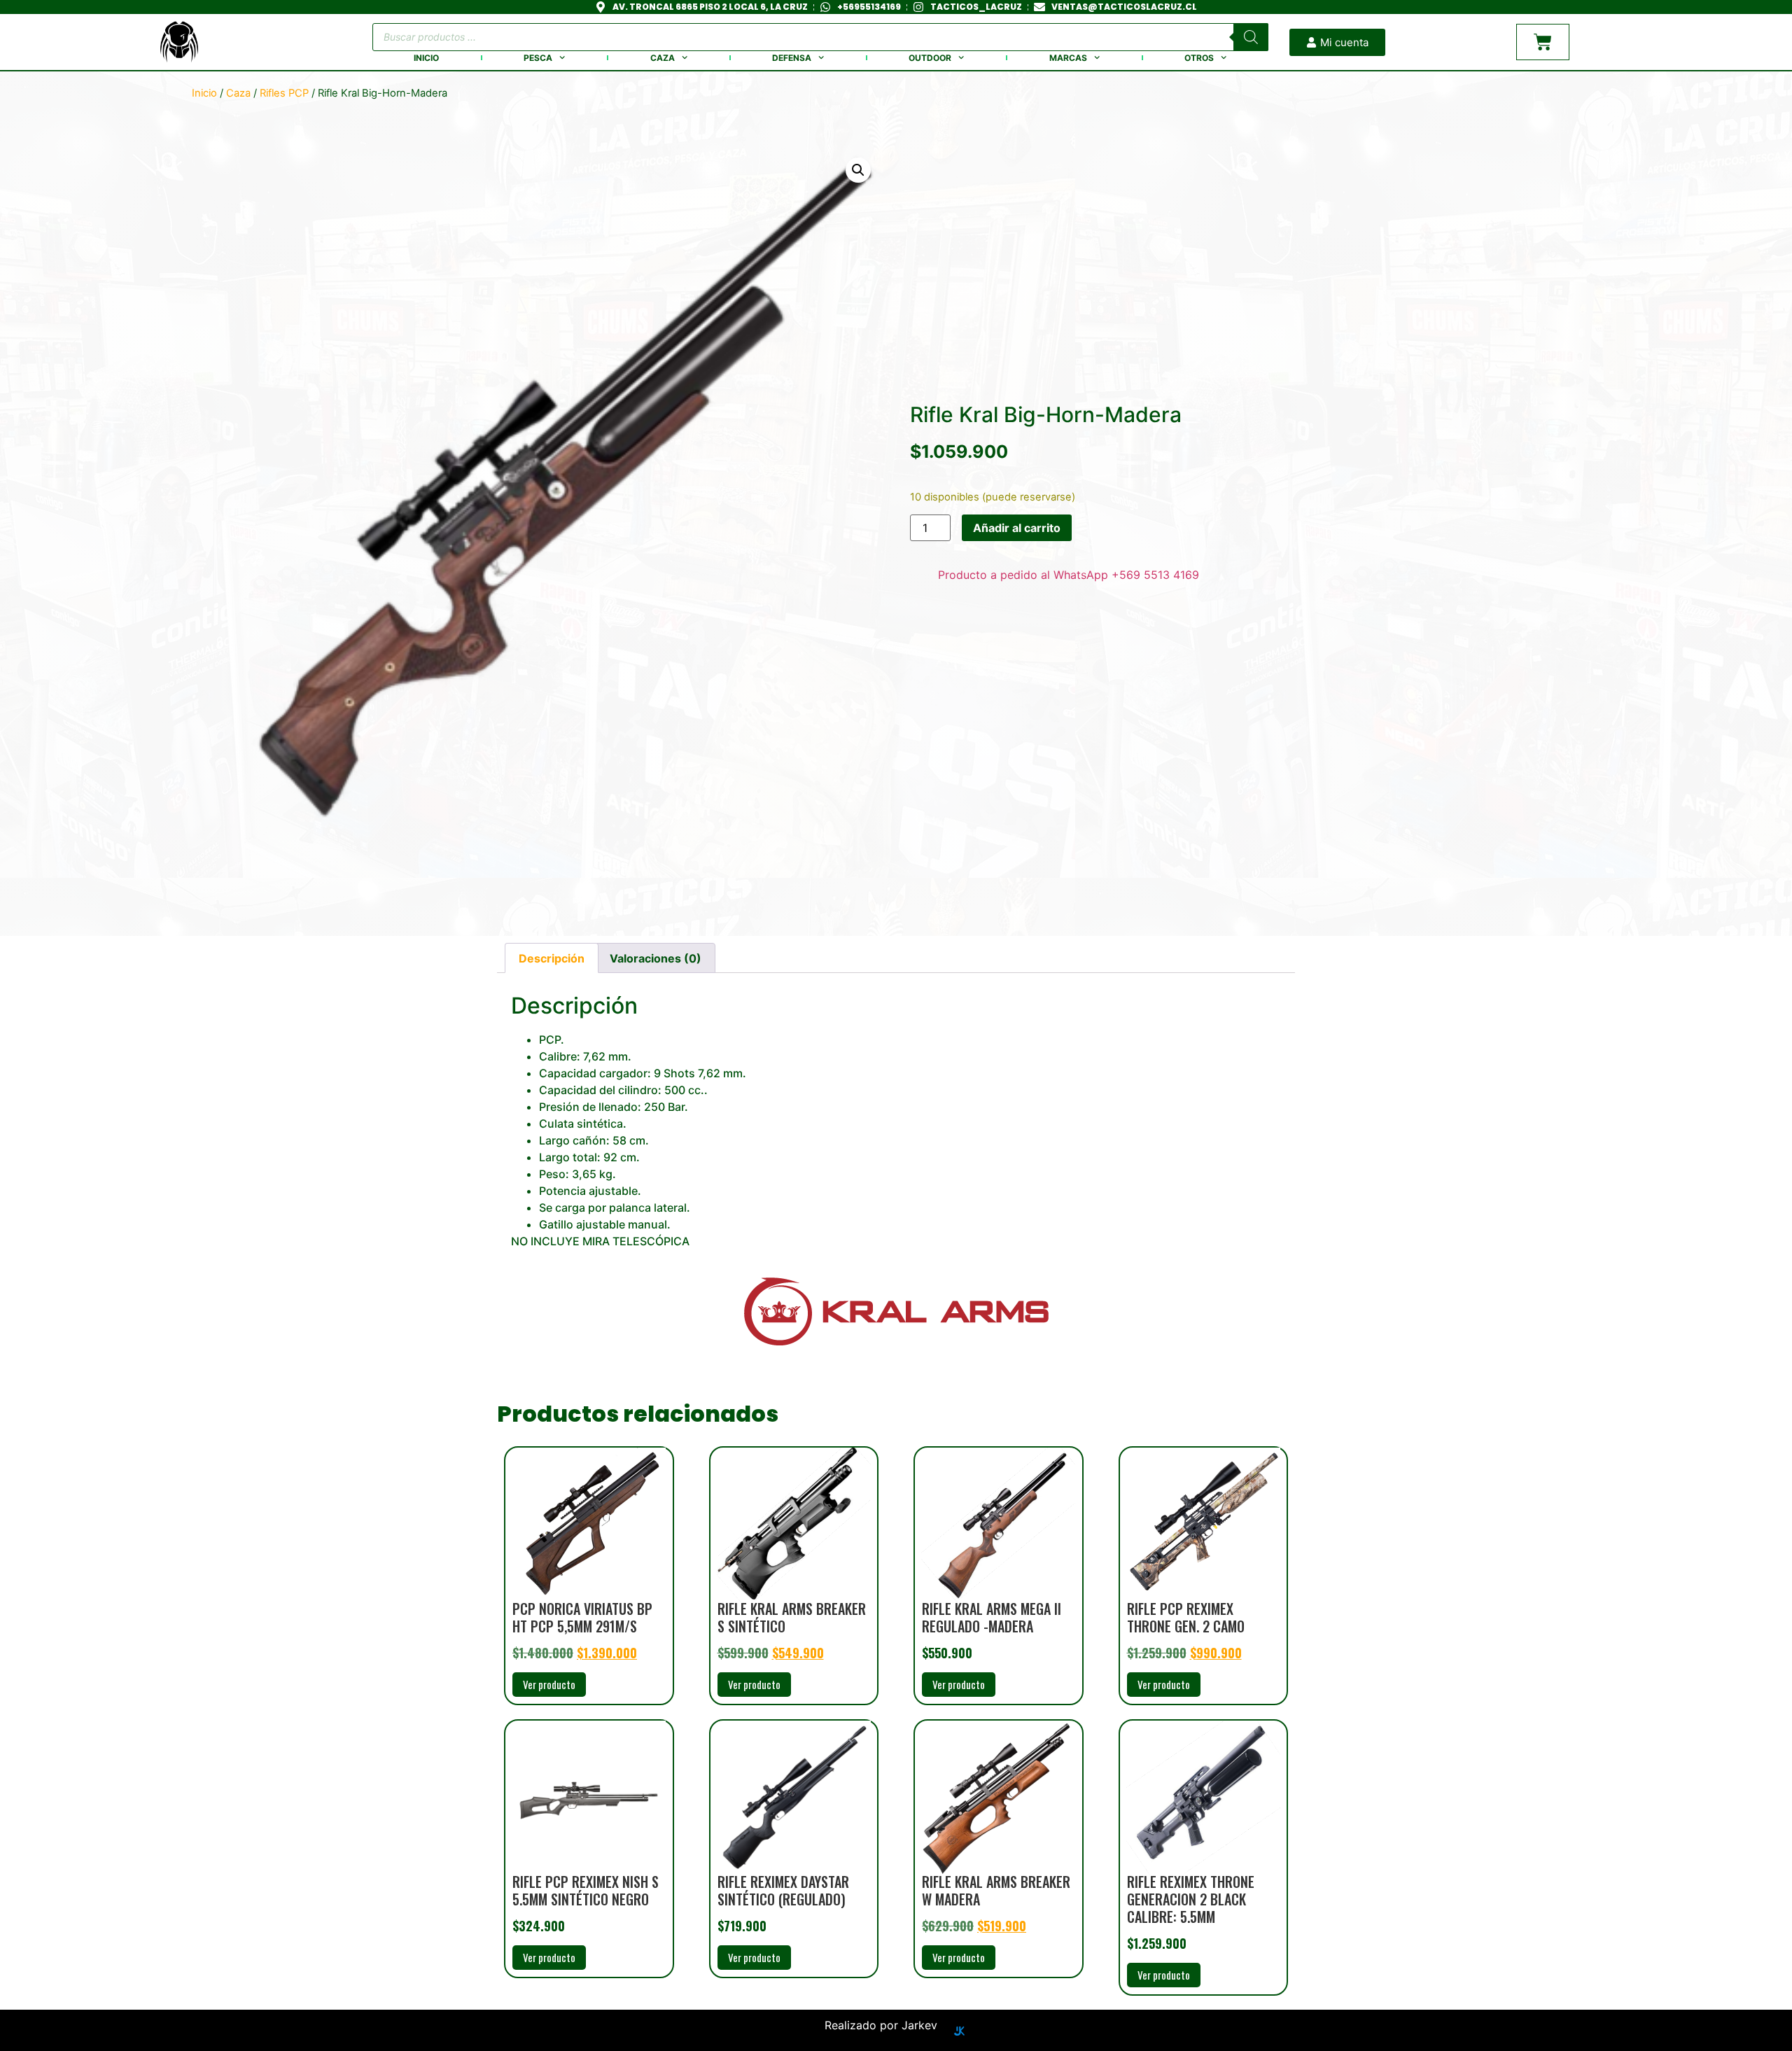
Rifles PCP (284, 93)
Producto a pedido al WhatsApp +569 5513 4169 (1069, 575)
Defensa (792, 58)
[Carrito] (1543, 42)
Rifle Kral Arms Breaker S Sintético (792, 1617)
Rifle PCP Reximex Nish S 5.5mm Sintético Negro (586, 1890)
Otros (1199, 58)
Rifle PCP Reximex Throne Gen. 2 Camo (1186, 1617)
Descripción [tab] (552, 958)
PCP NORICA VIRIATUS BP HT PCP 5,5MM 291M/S (582, 1617)
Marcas (1068, 58)
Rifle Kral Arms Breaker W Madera (996, 1890)
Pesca (538, 58)
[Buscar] (1251, 37)
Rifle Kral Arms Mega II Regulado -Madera (992, 1617)
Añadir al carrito (1017, 528)
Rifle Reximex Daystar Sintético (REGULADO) (783, 1890)
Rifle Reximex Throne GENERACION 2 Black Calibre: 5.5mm (1191, 1899)
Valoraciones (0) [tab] (656, 958)
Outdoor (930, 58)
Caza (663, 58)
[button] (858, 170)
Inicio (426, 58)
